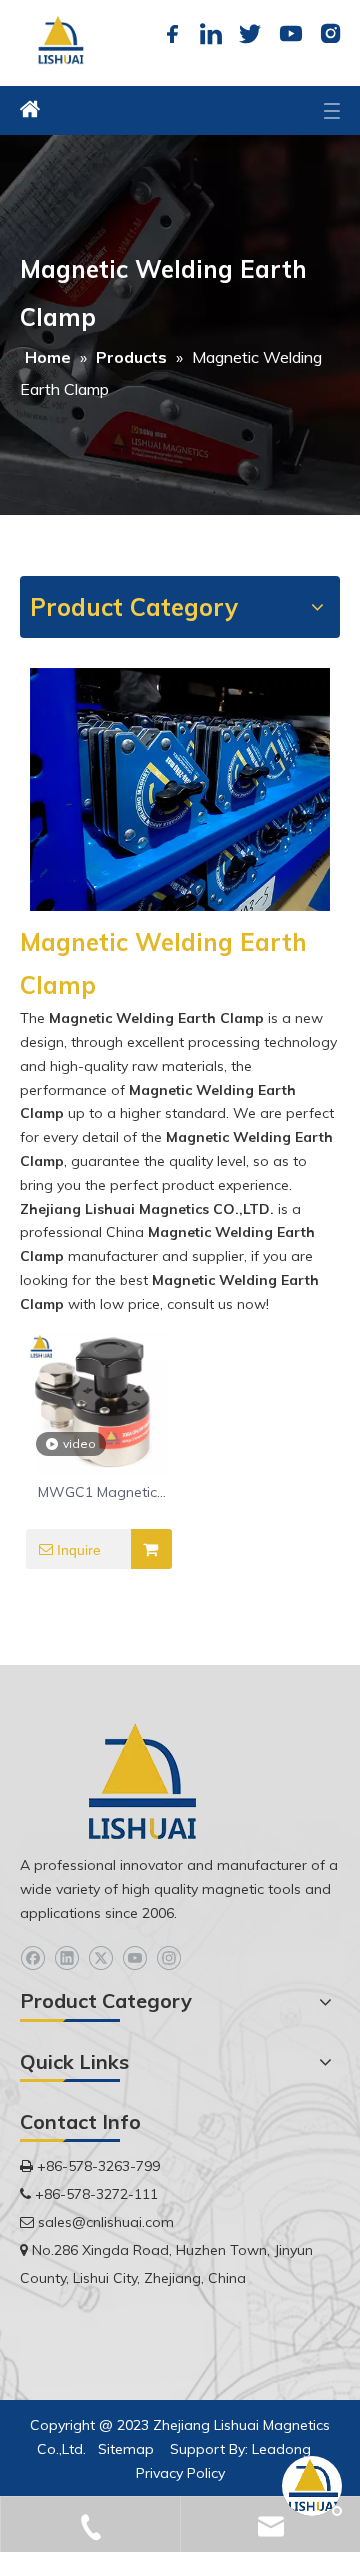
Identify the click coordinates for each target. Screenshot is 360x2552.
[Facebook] (172, 34)
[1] (180, 789)
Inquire (79, 1550)
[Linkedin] (211, 34)
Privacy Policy (180, 2473)
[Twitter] (250, 34)
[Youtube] (289, 34)
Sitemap (126, 2449)
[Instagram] (328, 34)
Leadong (281, 2449)
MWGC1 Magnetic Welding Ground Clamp (97, 1493)
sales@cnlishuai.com (106, 2222)
